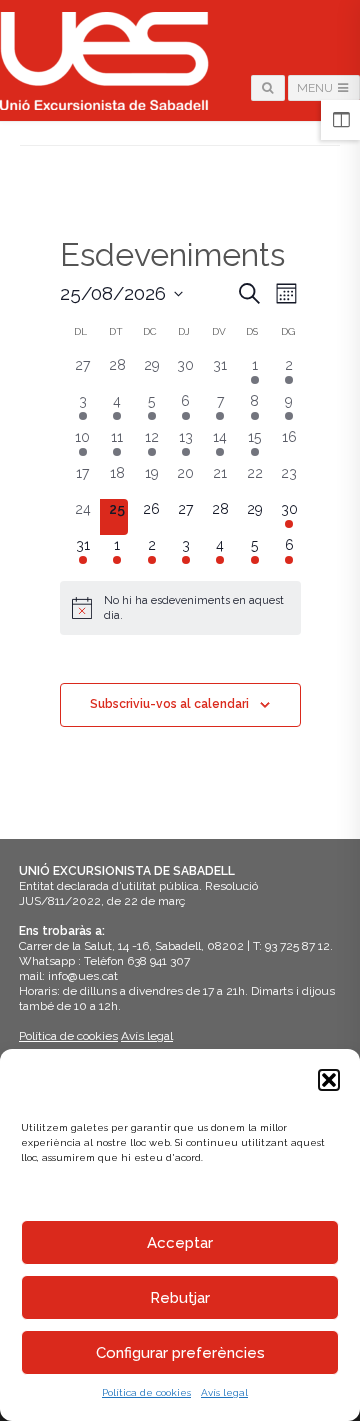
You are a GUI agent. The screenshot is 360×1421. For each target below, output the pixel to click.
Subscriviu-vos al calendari (169, 704)
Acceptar (180, 1243)
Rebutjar (180, 1298)
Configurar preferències (180, 1353)
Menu (316, 88)
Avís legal (224, 1392)
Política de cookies (146, 1392)
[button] (329, 1080)
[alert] (180, 608)
